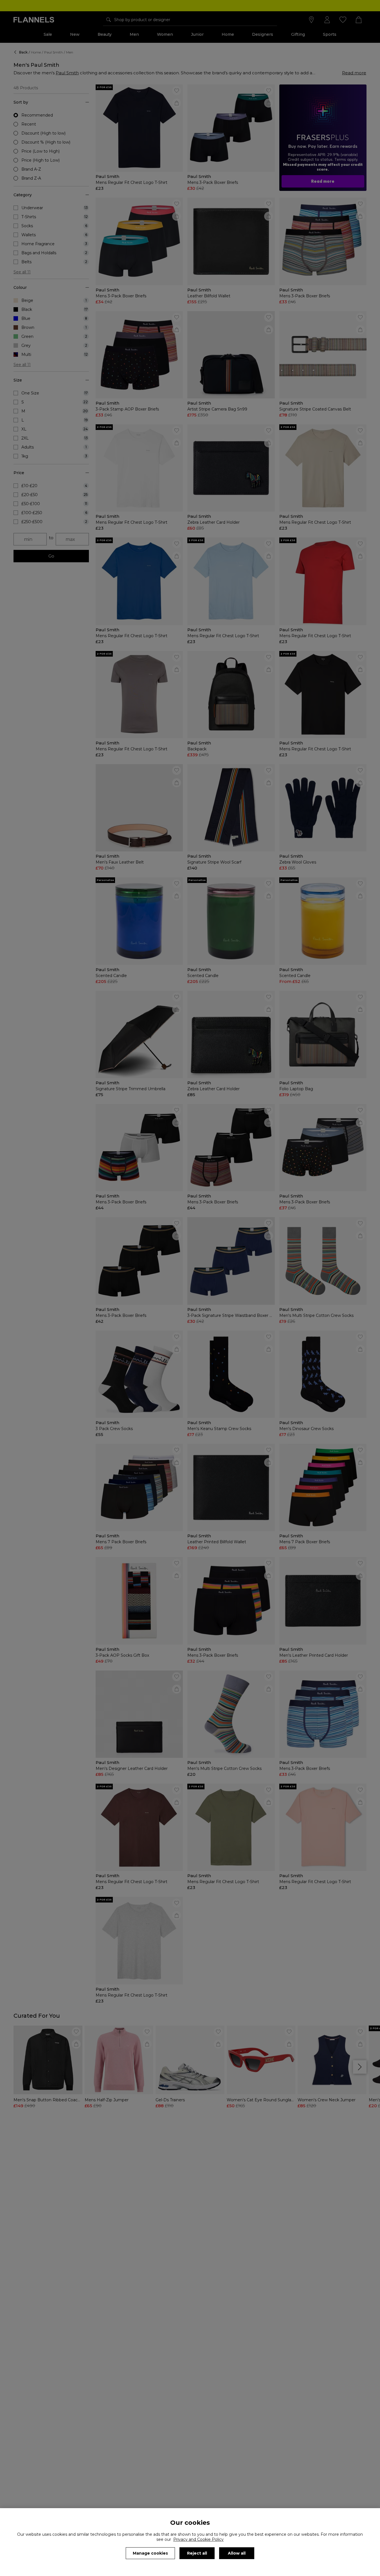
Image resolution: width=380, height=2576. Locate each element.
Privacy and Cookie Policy (198, 2539)
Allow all (237, 2553)
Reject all (197, 2553)
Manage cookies (150, 2553)
